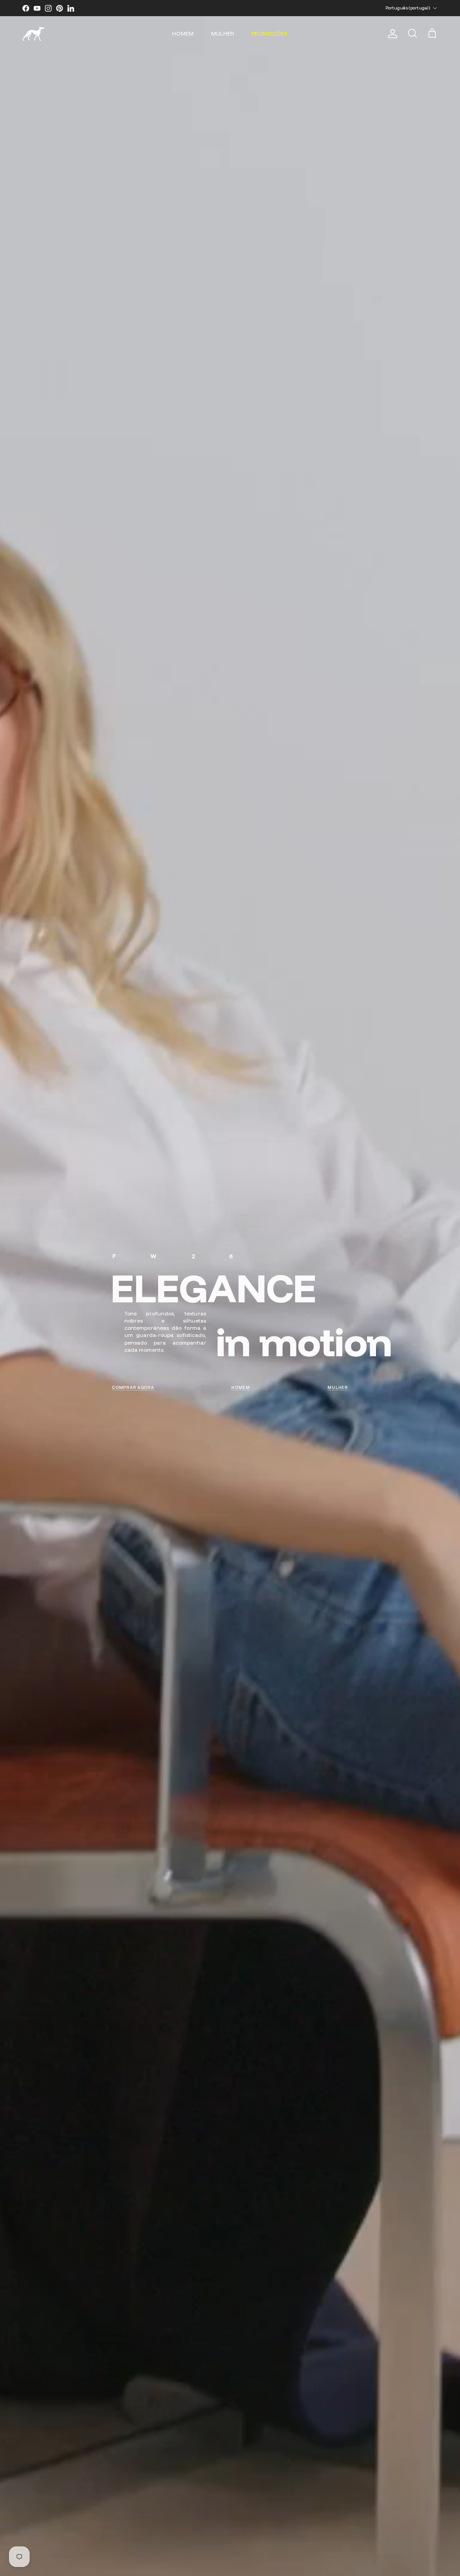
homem (241, 1387)
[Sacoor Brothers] (34, 34)
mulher (338, 1387)
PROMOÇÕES (270, 33)
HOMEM (183, 33)
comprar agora (133, 1387)
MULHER (223, 33)
